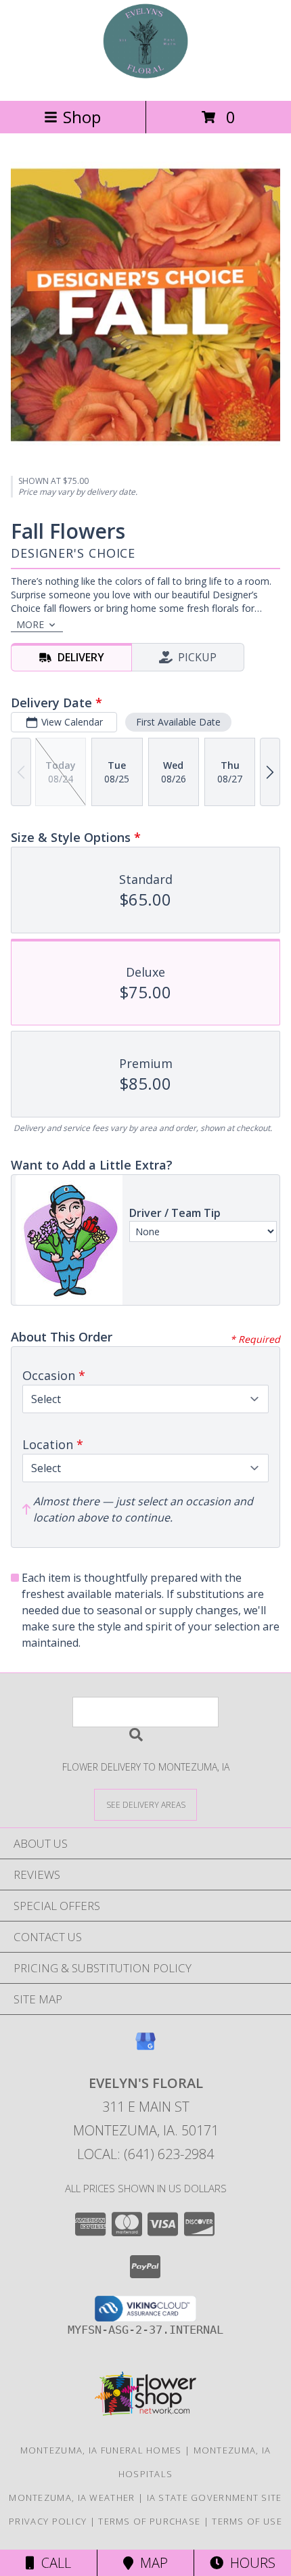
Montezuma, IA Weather (72, 2497)
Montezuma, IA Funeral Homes (101, 2450)
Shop (82, 117)
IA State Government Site (215, 2497)
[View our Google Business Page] (145, 2048)
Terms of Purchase (149, 2521)
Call (53, 2563)
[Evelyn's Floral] (145, 81)
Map (151, 2563)
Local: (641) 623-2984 (145, 2154)
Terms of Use (247, 2521)
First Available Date (178, 722)
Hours (249, 2563)
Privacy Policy (48, 2521)
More (30, 624)
